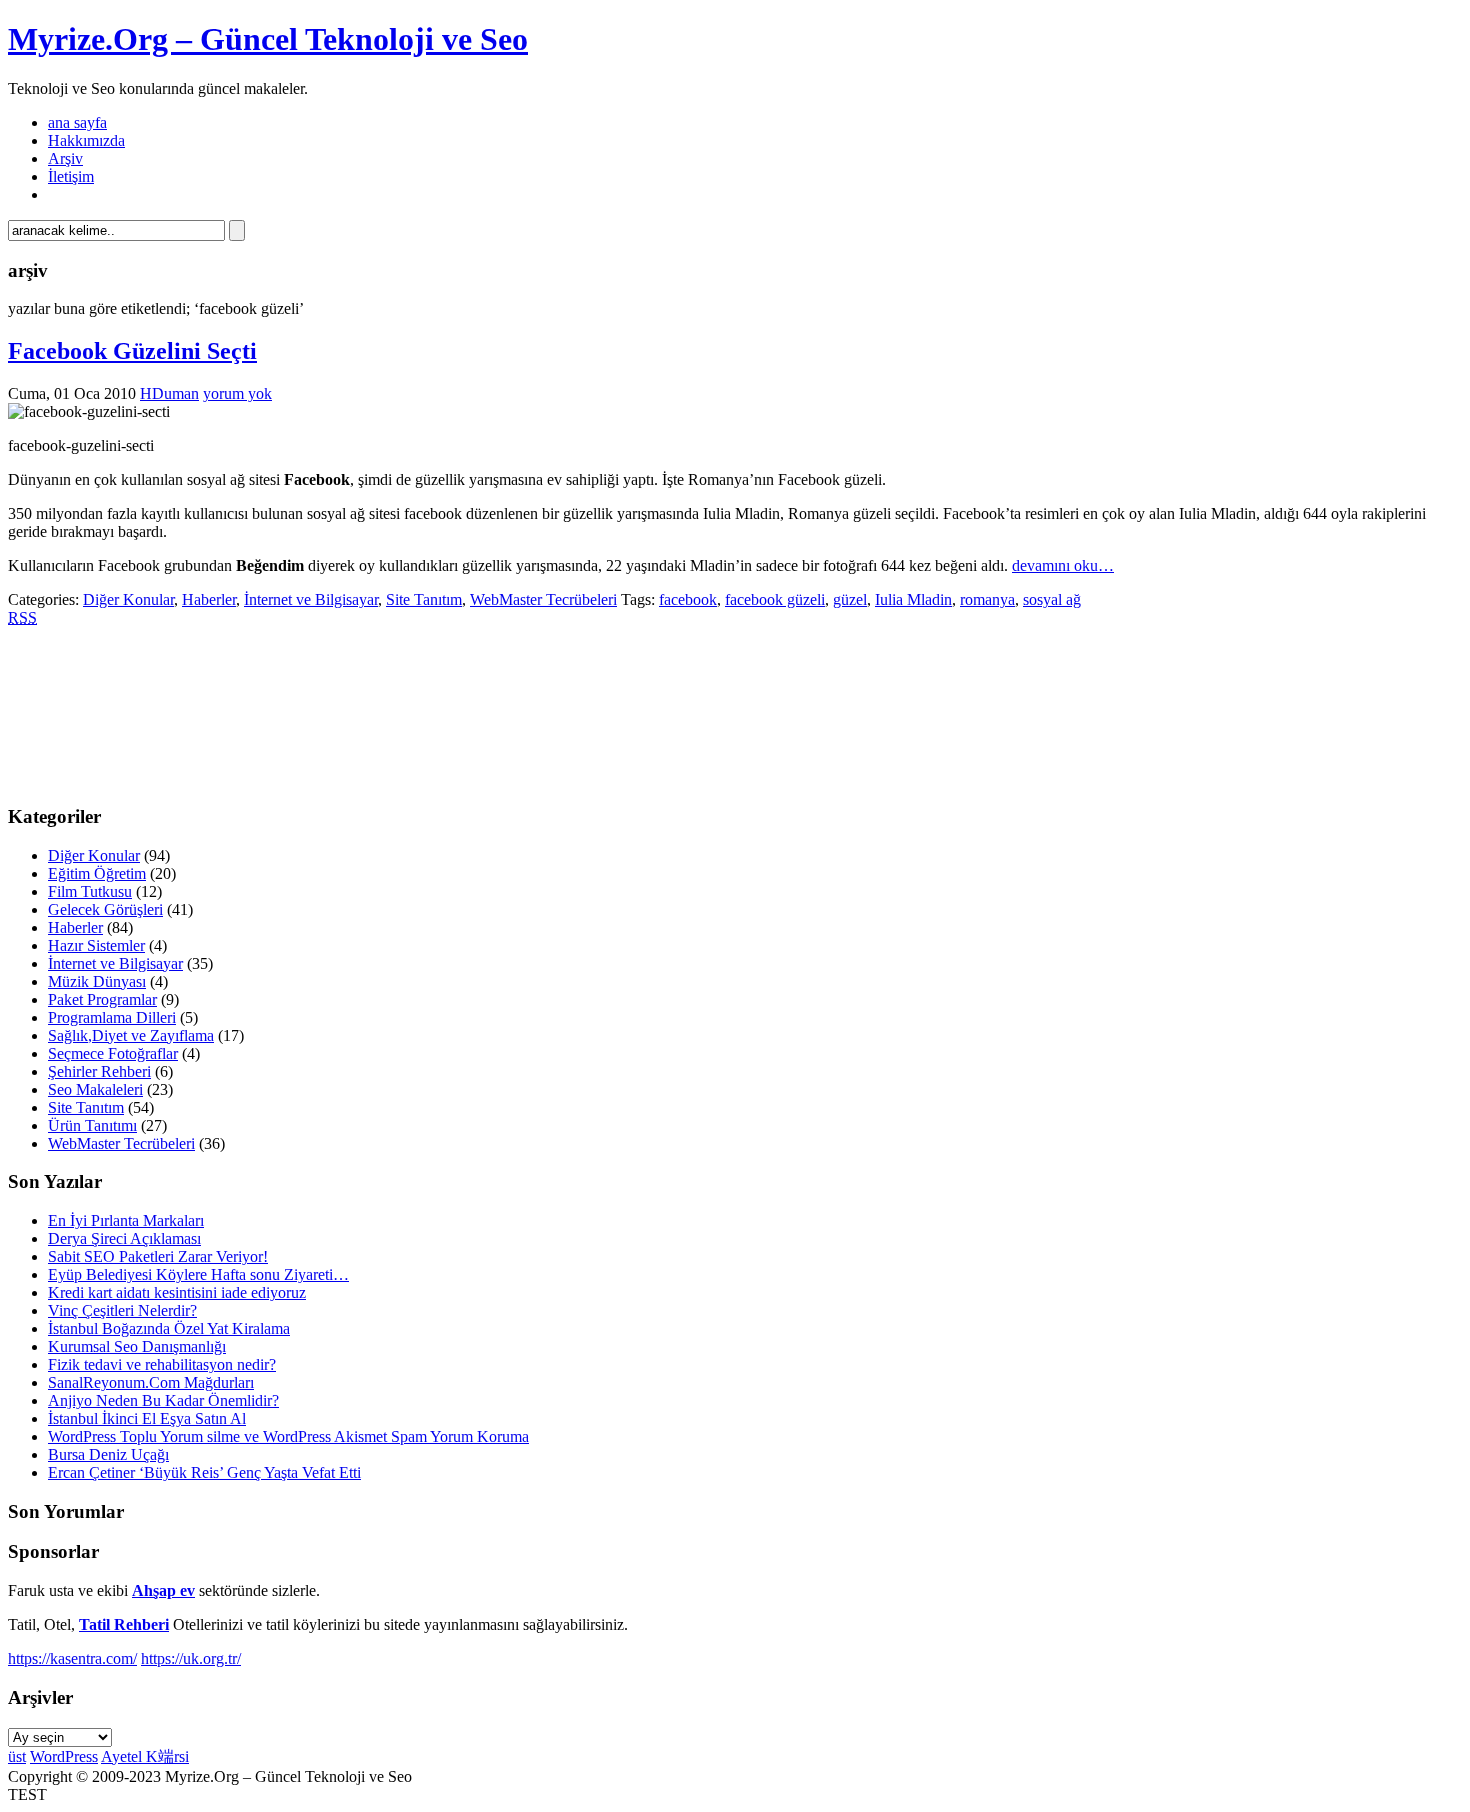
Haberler (209, 599)
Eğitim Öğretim (97, 873)
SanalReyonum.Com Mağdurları (151, 1382)
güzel (850, 599)
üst (17, 1756)
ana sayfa (77, 122)
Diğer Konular (128, 599)
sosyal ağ (1052, 599)
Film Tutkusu (90, 891)
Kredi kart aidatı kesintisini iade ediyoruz (177, 1292)
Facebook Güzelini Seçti (132, 351)
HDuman (169, 393)
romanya (987, 599)
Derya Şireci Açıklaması (124, 1238)
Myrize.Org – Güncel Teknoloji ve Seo (268, 39)
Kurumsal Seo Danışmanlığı (137, 1346)
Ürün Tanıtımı (92, 1125)
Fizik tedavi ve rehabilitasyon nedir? (162, 1364)
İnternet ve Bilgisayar (311, 599)
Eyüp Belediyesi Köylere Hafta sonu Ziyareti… (198, 1274)
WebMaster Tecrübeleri (543, 599)
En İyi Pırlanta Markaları (126, 1220)
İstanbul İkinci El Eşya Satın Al (147, 1418)
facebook (688, 599)
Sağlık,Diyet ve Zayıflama (131, 1035)
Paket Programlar (102, 999)
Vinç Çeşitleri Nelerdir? (122, 1310)
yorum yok (237, 393)
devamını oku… (1063, 565)
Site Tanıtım (424, 599)
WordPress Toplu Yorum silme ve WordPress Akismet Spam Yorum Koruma (288, 1436)
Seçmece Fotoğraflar (113, 1053)
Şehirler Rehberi (99, 1071)
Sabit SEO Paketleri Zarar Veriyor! (158, 1256)
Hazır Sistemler (96, 945)
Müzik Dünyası (97, 981)
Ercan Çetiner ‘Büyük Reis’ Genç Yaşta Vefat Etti (204, 1472)
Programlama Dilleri (112, 1017)
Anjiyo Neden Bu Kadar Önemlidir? (163, 1400)
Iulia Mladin (913, 599)
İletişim (71, 176)
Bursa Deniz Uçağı (108, 1454)
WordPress (64, 1756)
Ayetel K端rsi (145, 1756)
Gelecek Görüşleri (105, 909)
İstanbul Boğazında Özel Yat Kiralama (169, 1328)
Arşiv (65, 158)
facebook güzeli (775, 599)
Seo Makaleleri (95, 1089)
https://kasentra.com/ (72, 1658)
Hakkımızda (86, 140)
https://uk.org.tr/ (191, 1658)
